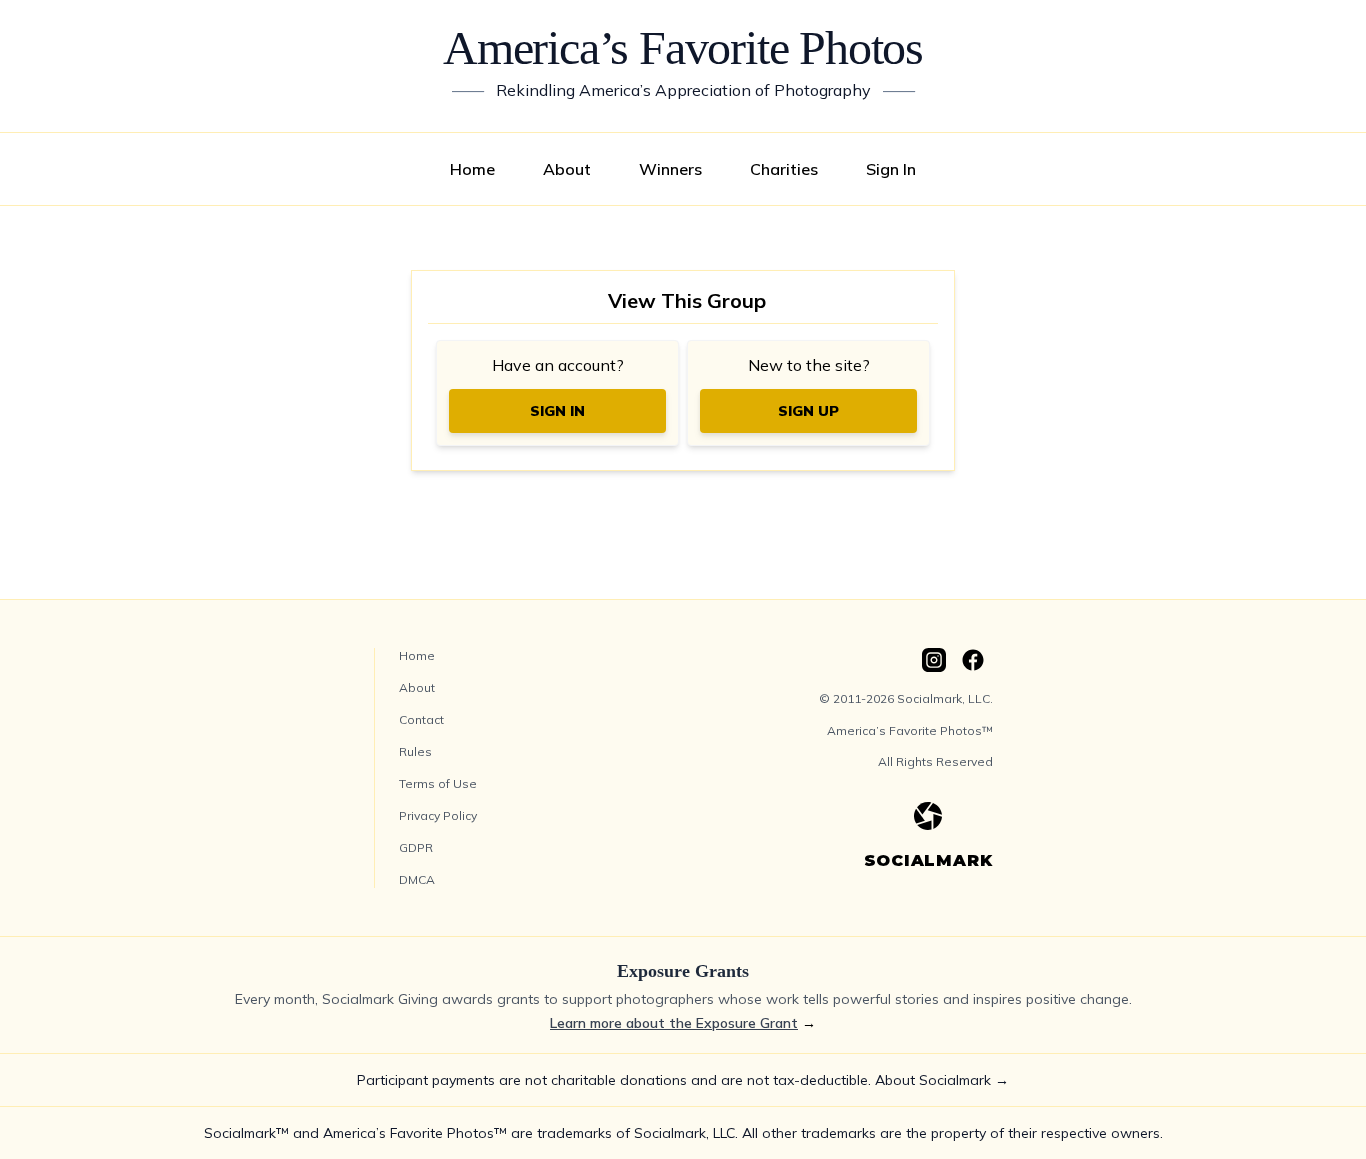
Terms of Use (438, 783)
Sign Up (808, 411)
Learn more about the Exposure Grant (674, 1023)
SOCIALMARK (928, 860)
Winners (670, 169)
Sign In (891, 169)
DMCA (417, 879)
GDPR (416, 847)
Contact (421, 719)
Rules (415, 751)
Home (472, 169)
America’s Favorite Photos (683, 47)
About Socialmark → (942, 1080)
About (567, 169)
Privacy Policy (438, 815)
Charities (784, 169)
